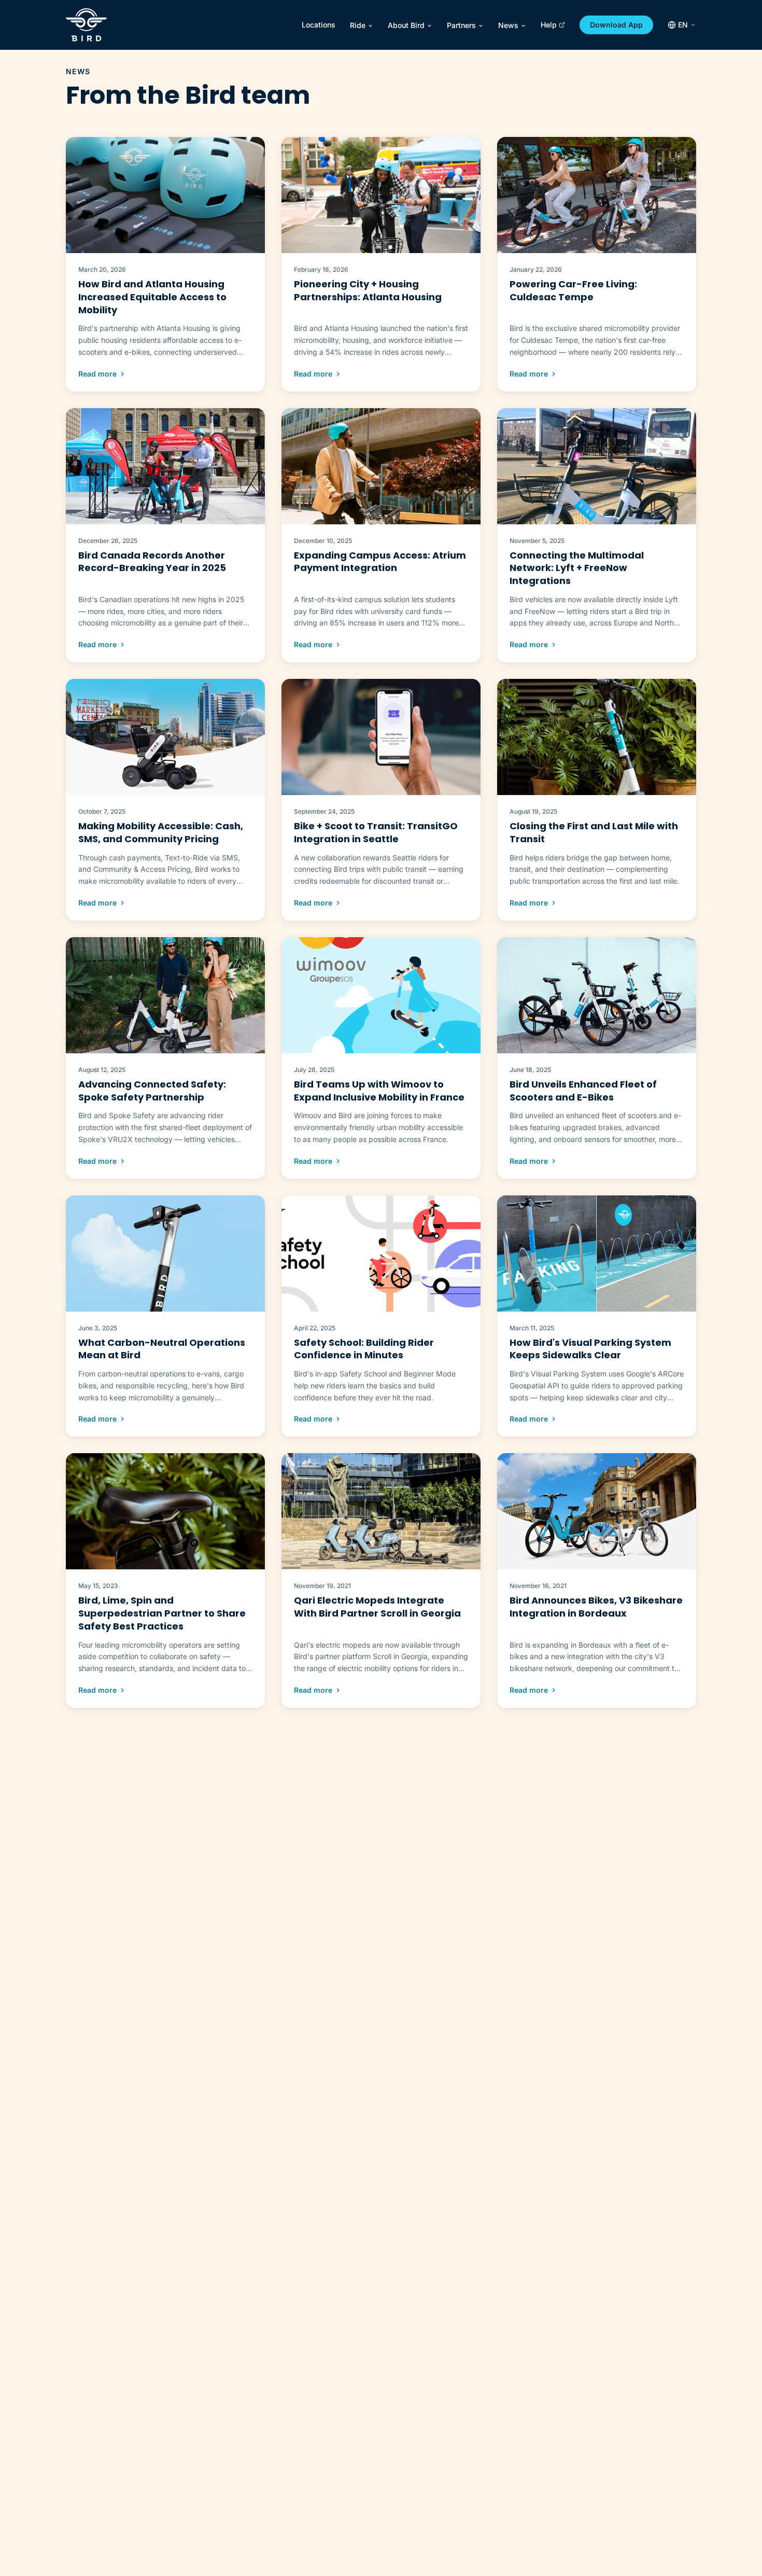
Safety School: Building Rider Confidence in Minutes (364, 1349)
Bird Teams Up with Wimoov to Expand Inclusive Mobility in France (379, 1091)
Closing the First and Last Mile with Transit (594, 832)
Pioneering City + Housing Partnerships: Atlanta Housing (368, 290)
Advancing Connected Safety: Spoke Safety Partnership (152, 1091)
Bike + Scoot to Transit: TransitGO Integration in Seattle (376, 832)
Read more (97, 374)
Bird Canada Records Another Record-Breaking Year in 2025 (152, 562)
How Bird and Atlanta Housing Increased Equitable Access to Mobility (152, 297)
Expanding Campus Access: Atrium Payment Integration (380, 562)
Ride (358, 25)
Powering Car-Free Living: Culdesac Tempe (573, 290)
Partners (461, 25)
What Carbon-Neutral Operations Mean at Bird (162, 1349)
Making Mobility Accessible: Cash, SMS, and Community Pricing (161, 832)
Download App (616, 25)
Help (549, 25)
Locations (319, 25)
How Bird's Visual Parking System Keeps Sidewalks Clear (590, 1349)
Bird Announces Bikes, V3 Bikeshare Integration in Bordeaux (596, 1607)
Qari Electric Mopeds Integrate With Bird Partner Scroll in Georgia (377, 1607)
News (508, 25)
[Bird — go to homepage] (86, 25)
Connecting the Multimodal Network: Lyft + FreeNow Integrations (577, 568)
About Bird (406, 25)
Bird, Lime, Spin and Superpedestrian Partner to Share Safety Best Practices (162, 1613)
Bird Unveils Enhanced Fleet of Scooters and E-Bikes (583, 1091)
